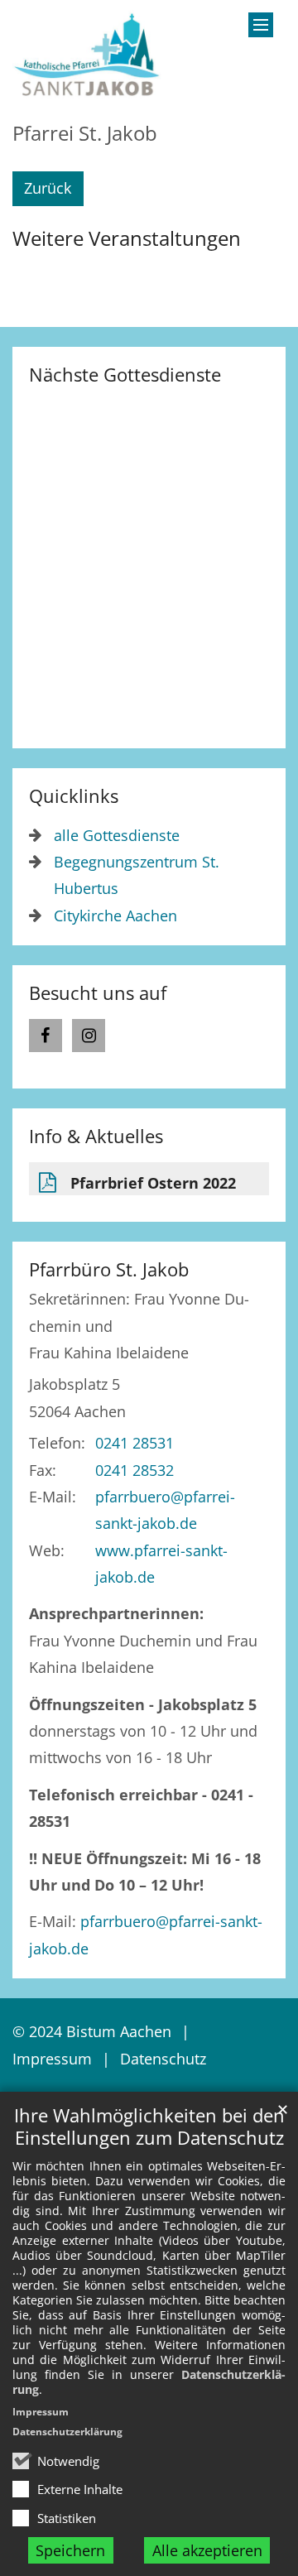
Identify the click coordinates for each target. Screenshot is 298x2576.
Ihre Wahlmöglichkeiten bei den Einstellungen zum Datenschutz (149, 2127)
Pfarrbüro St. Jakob (109, 1269)
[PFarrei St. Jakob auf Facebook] (46, 1036)
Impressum (41, 2412)
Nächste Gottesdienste (125, 375)
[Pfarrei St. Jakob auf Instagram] (89, 1036)
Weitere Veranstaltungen (127, 238)
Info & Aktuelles (96, 1136)
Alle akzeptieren (207, 2550)
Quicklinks (74, 796)
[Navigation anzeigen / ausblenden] (261, 25)
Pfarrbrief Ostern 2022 (153, 1183)
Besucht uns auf (98, 993)
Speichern (70, 2550)
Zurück (48, 188)
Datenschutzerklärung (67, 2432)
